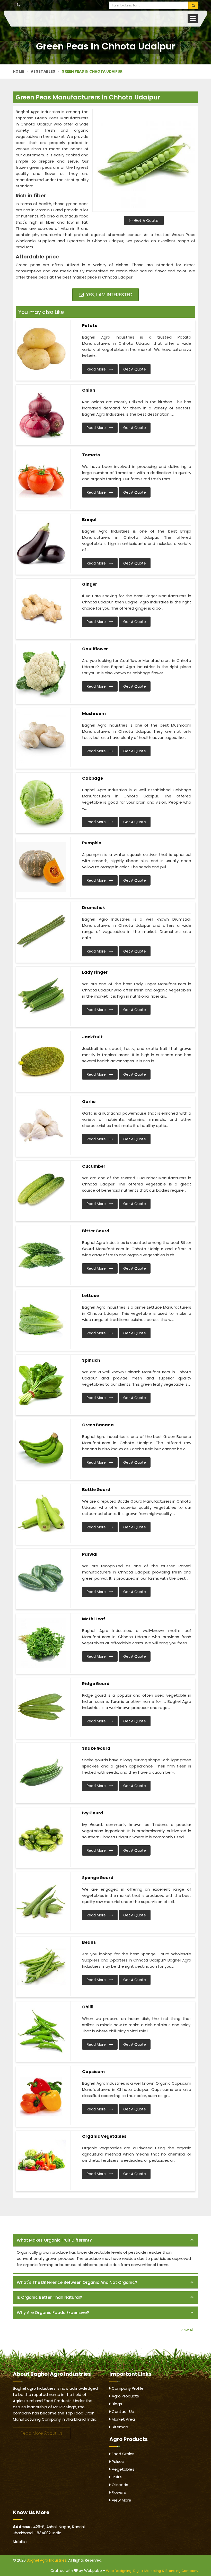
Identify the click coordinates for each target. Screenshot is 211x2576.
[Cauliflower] (41, 673)
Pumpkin (92, 843)
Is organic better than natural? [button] (49, 2297)
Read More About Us (42, 2433)
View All (187, 2330)
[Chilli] (41, 2031)
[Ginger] (41, 608)
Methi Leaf (94, 1619)
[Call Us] (18, 5)
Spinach (91, 1360)
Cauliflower (95, 649)
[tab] (105, 2240)
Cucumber (94, 1166)
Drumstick (94, 908)
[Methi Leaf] (41, 1643)
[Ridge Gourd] (41, 1708)
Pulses (117, 2461)
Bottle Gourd (96, 1490)
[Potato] (41, 350)
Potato (90, 326)
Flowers (118, 2492)
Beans (89, 1942)
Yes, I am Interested (109, 295)
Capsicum (93, 2072)
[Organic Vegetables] (41, 2160)
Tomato (91, 455)
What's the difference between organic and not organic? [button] (77, 2282)
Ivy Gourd (93, 1813)
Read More (97, 369)
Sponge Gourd (98, 1878)
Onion (89, 390)
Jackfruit (92, 1037)
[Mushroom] (41, 738)
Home (19, 71)
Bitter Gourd (96, 1231)
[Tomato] (41, 479)
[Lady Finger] (41, 996)
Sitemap (119, 2427)
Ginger (90, 584)
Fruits (116, 2477)
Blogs (116, 2404)
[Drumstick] (41, 932)
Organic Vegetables (104, 2136)
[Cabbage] (41, 802)
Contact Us (122, 2411)
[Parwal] (41, 1578)
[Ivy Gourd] (41, 1837)
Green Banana (98, 1425)
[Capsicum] (41, 2096)
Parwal (90, 1554)
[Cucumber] (41, 1190)
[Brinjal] (41, 544)
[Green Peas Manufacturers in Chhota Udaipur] (144, 160)
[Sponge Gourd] (41, 1902)
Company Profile (127, 2388)
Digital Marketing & (149, 2571)
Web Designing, (119, 2571)
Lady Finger (95, 972)
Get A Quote (146, 220)
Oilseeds (119, 2485)
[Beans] (41, 1966)
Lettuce (90, 1296)
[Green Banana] (41, 1449)
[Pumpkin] (41, 867)
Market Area (123, 2419)
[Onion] (41, 414)
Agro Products (125, 2396)
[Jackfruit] (41, 1061)
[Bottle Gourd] (41, 1514)
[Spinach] (41, 1384)
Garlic (89, 1102)
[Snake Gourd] (41, 1772)
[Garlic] (41, 1126)
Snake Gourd (96, 1748)
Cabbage (93, 778)
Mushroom (94, 714)
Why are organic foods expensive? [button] (53, 2313)
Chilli (88, 2007)
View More (121, 2500)
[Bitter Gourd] (41, 1255)
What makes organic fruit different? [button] (54, 2240)
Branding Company (182, 2571)
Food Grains (122, 2454)
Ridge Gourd (96, 1684)
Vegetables (43, 71)
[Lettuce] (41, 1320)
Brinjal (89, 520)
